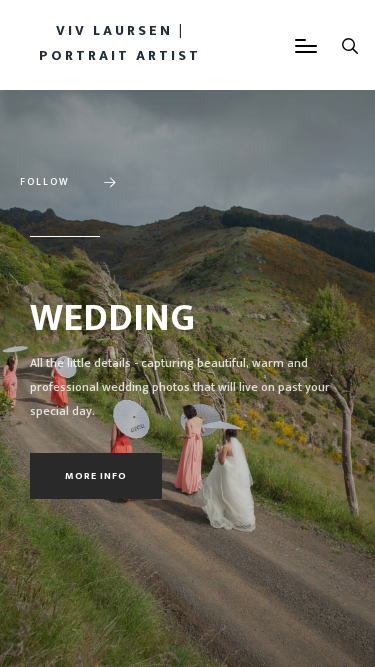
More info (96, 476)
